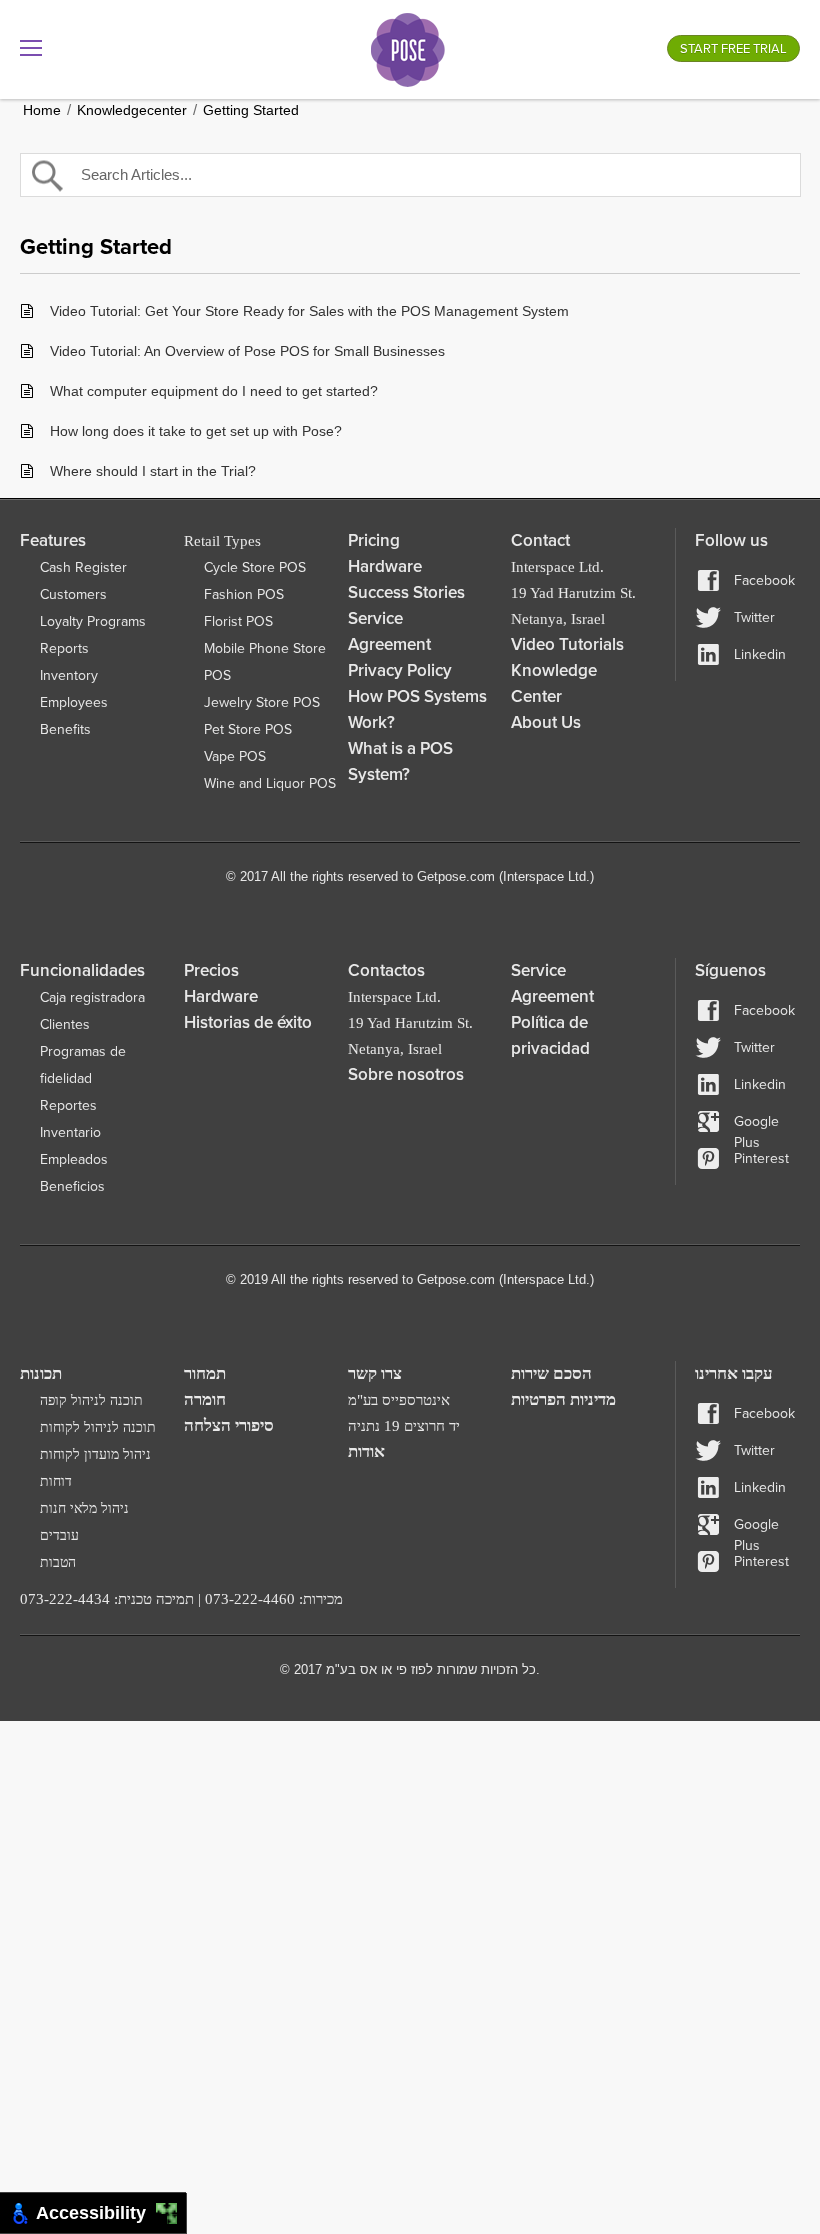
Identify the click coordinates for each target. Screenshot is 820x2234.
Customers (73, 594)
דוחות (56, 1481)
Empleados (74, 1159)
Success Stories (406, 592)
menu (31, 48)
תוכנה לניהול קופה (91, 1400)
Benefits (65, 729)
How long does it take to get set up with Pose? (196, 431)
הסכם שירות (551, 1373)
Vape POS (235, 756)
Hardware (385, 566)
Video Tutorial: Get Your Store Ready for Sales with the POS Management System (309, 311)
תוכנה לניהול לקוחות (98, 1427)
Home (42, 110)
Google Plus (756, 1122)
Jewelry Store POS (262, 702)
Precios (211, 970)
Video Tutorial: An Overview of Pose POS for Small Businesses (247, 351)
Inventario (70, 1132)
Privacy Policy (400, 670)
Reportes (68, 1105)
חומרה (205, 1399)
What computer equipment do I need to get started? (214, 391)
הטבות (58, 1562)
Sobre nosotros (406, 1074)
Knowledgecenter (132, 110)
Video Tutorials (567, 644)
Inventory (69, 675)
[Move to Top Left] (161, 2208)
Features (53, 540)
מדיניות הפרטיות (563, 1399)
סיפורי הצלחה (229, 1425)
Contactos (386, 970)
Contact (540, 540)
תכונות (41, 1373)
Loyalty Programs (93, 621)
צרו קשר (375, 1373)
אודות (366, 1451)
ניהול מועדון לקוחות (95, 1454)
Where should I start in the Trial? (153, 471)
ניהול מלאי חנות (84, 1508)
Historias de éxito (248, 1022)
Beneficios (72, 1186)
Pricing (374, 540)
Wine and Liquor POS (270, 783)
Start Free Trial (733, 49)
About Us (546, 722)
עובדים (59, 1535)
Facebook (764, 580)
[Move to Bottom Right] (172, 2219)
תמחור (205, 1373)
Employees (74, 702)
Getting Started (251, 110)
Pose (408, 50)
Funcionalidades (82, 970)
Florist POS (238, 621)
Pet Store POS (248, 729)
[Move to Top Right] (172, 2208)
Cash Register (83, 567)
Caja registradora (92, 997)
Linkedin (760, 654)
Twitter (754, 617)
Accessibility (96, 2213)
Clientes (65, 1024)
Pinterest (761, 1158)
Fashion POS (244, 594)
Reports (64, 648)
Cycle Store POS (255, 567)
